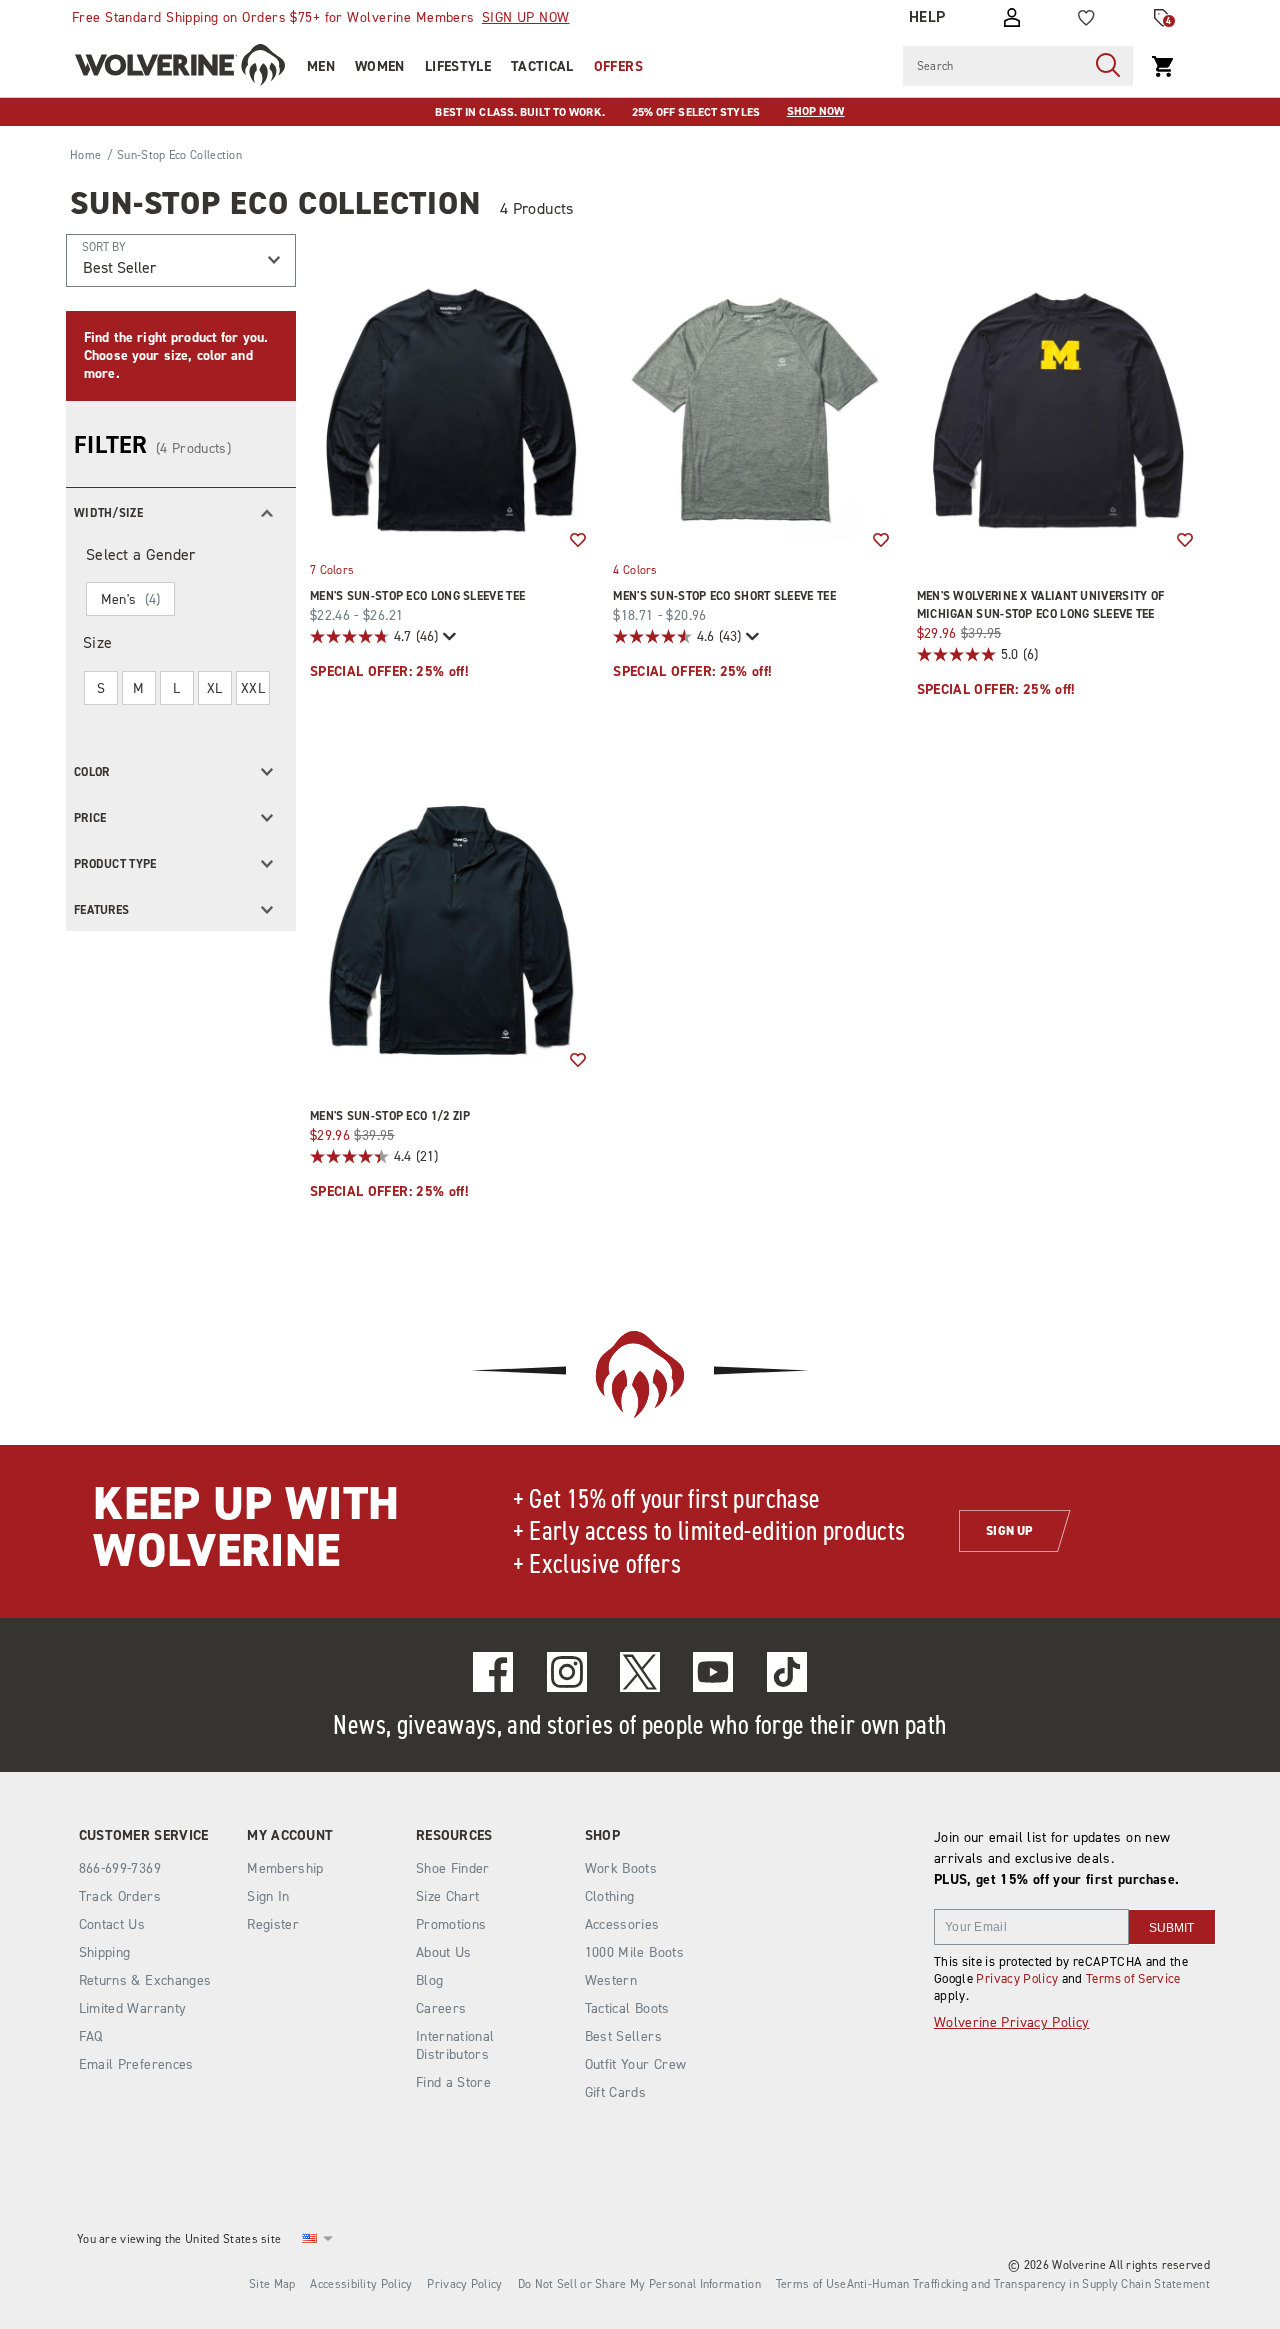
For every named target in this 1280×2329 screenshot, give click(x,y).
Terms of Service (1133, 1978)
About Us (444, 1952)
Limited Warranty (133, 2008)
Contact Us (112, 1924)
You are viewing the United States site (179, 2239)
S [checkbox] (101, 688)
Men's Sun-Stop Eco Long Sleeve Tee (417, 596)
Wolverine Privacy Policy (1011, 2022)
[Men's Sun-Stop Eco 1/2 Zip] (451, 930)
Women (380, 66)
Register (273, 1924)
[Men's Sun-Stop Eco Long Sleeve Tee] (451, 410)
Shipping (105, 1952)
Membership (285, 1868)
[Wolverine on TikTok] (787, 1672)
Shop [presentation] (602, 1836)
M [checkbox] (138, 688)
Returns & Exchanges (145, 1980)
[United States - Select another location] (310, 2239)
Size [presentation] (97, 642)
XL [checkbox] (215, 688)
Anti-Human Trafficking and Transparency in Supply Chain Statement (1029, 2284)
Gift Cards (616, 2092)
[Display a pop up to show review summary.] (447, 636)
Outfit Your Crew (636, 2064)
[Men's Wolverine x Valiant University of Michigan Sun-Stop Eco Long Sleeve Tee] (1058, 410)
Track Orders (120, 1896)
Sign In (268, 1896)
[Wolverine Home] (180, 65)
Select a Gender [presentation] (141, 554)
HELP (927, 17)
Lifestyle (458, 66)
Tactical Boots (627, 2008)
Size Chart (448, 1896)
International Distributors (455, 2045)
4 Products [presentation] (537, 208)
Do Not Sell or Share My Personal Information (639, 2284)
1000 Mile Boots (634, 1952)
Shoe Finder (453, 1868)
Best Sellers (623, 2036)
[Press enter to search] (1108, 66)
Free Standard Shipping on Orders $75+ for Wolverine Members (321, 17)
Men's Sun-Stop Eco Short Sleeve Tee (724, 596)
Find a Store (453, 2082)
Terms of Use (811, 2284)
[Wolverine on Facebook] (493, 1672)
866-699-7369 (120, 1869)
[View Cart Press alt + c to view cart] (1163, 66)
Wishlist (578, 541)
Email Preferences (136, 2064)
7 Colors (332, 569)
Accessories (622, 1924)
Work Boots (621, 1868)
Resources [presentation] (454, 1836)
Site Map (272, 2284)
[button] (181, 511)
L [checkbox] (176, 688)
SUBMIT (1171, 1928)
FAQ (91, 2036)
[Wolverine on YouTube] (713, 1672)
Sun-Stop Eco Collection (275, 203)
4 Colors (635, 569)
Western (611, 1980)
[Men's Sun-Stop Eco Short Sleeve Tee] (754, 410)
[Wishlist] (1086, 18)
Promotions (451, 1924)
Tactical (542, 66)
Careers (441, 2008)
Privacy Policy (1017, 1978)
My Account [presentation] (290, 1836)
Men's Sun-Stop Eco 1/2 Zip (390, 1116)
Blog (429, 1980)
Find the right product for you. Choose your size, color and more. (176, 355)
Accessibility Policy (361, 2284)
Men (321, 66)
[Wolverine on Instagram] (567, 1672)
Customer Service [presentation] (144, 1836)
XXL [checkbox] (253, 688)
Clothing (610, 1896)
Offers (618, 66)
